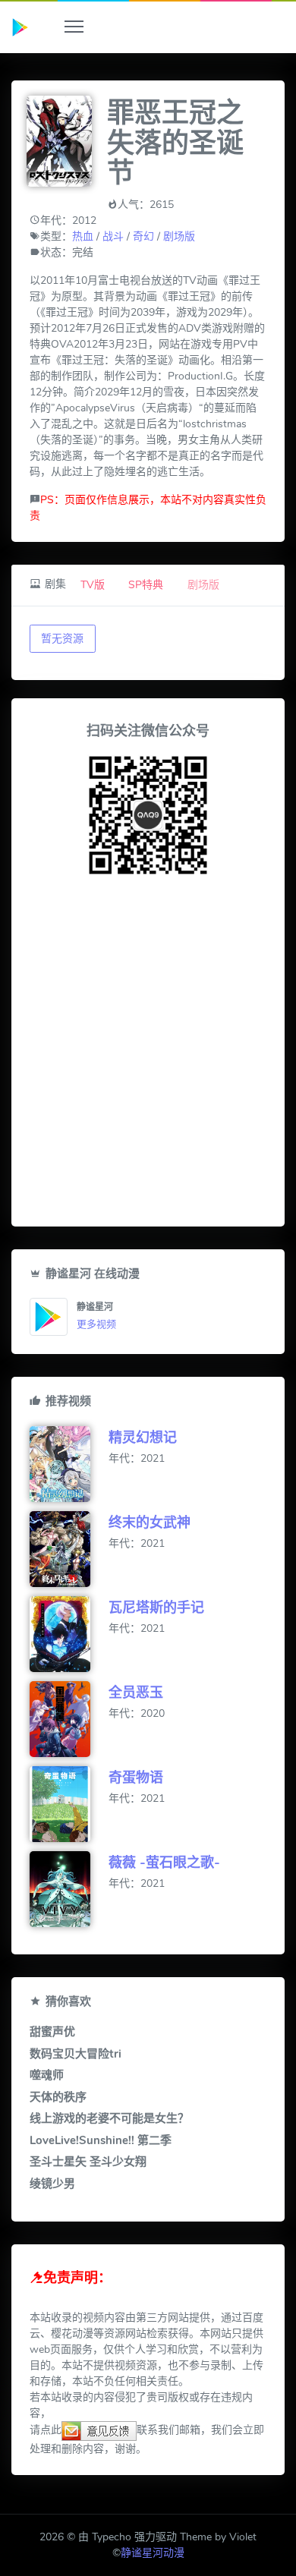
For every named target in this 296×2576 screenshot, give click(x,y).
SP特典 (146, 585)
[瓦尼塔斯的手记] (69, 1634)
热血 (83, 236)
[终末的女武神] (69, 1549)
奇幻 (143, 236)
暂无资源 (62, 639)
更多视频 (96, 1324)
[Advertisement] (148, 1054)
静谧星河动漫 (153, 2553)
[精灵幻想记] (69, 1464)
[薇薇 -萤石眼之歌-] (69, 1889)
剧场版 (179, 236)
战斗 (113, 236)
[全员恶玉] (69, 1719)
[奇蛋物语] (69, 1804)
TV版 (93, 585)
